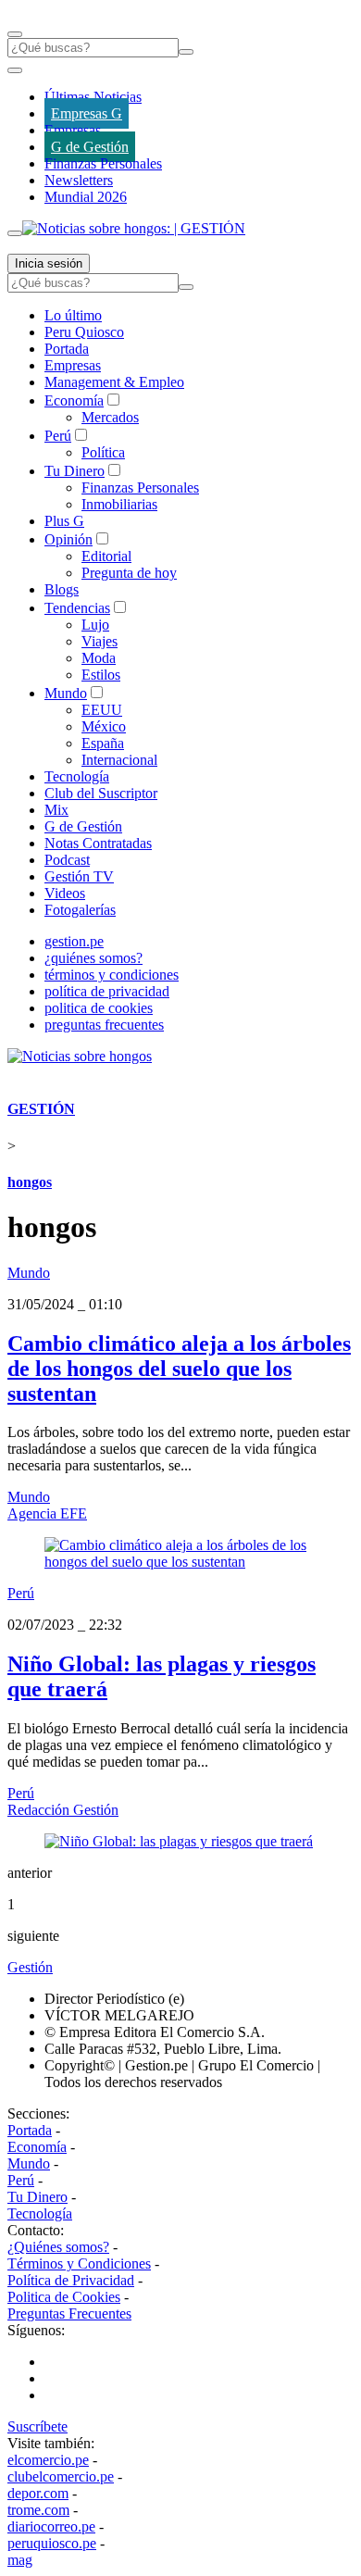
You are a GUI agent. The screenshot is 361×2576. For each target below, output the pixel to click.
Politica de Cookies (64, 2297)
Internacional (119, 760)
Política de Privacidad (71, 2280)
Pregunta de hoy (129, 573)
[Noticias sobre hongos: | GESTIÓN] (134, 228)
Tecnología (77, 776)
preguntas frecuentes (104, 1025)
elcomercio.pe (48, 2460)
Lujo (95, 625)
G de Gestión (90, 147)
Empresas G (87, 113)
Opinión (68, 539)
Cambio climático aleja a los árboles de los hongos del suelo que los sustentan (179, 1369)
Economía (74, 400)
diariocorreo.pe (51, 2526)
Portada (67, 349)
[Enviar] (186, 52)
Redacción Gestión (63, 1810)
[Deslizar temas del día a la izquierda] (15, 70)
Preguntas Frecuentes (69, 2313)
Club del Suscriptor (101, 793)
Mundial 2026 (86, 197)
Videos (65, 893)
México (104, 726)
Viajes (100, 641)
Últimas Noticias (93, 97)
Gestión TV (79, 876)
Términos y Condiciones (79, 2263)
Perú (58, 436)
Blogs (62, 589)
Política (103, 452)
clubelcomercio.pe (61, 2476)
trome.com (38, 2510)
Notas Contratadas (98, 843)
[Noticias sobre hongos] (80, 1056)
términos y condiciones (112, 975)
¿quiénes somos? (93, 958)
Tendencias (77, 608)
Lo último (73, 315)
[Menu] (15, 34)
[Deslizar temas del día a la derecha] (15, 233)
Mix (56, 810)
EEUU (102, 710)
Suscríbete (37, 2426)
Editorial (106, 556)
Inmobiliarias (119, 504)
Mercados (110, 417)
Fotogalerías (80, 910)
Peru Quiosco (84, 332)
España (103, 743)
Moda (99, 658)
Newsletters (79, 180)
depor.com (38, 2493)
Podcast (67, 860)
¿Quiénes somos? (58, 2247)
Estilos (101, 675)
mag (20, 2560)
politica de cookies (99, 1008)
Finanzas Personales (103, 163)
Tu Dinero (75, 471)
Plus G (64, 521)
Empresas (73, 130)
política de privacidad (107, 991)
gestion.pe (74, 941)
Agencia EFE (47, 1513)
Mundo (66, 693)
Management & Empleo (114, 382)
